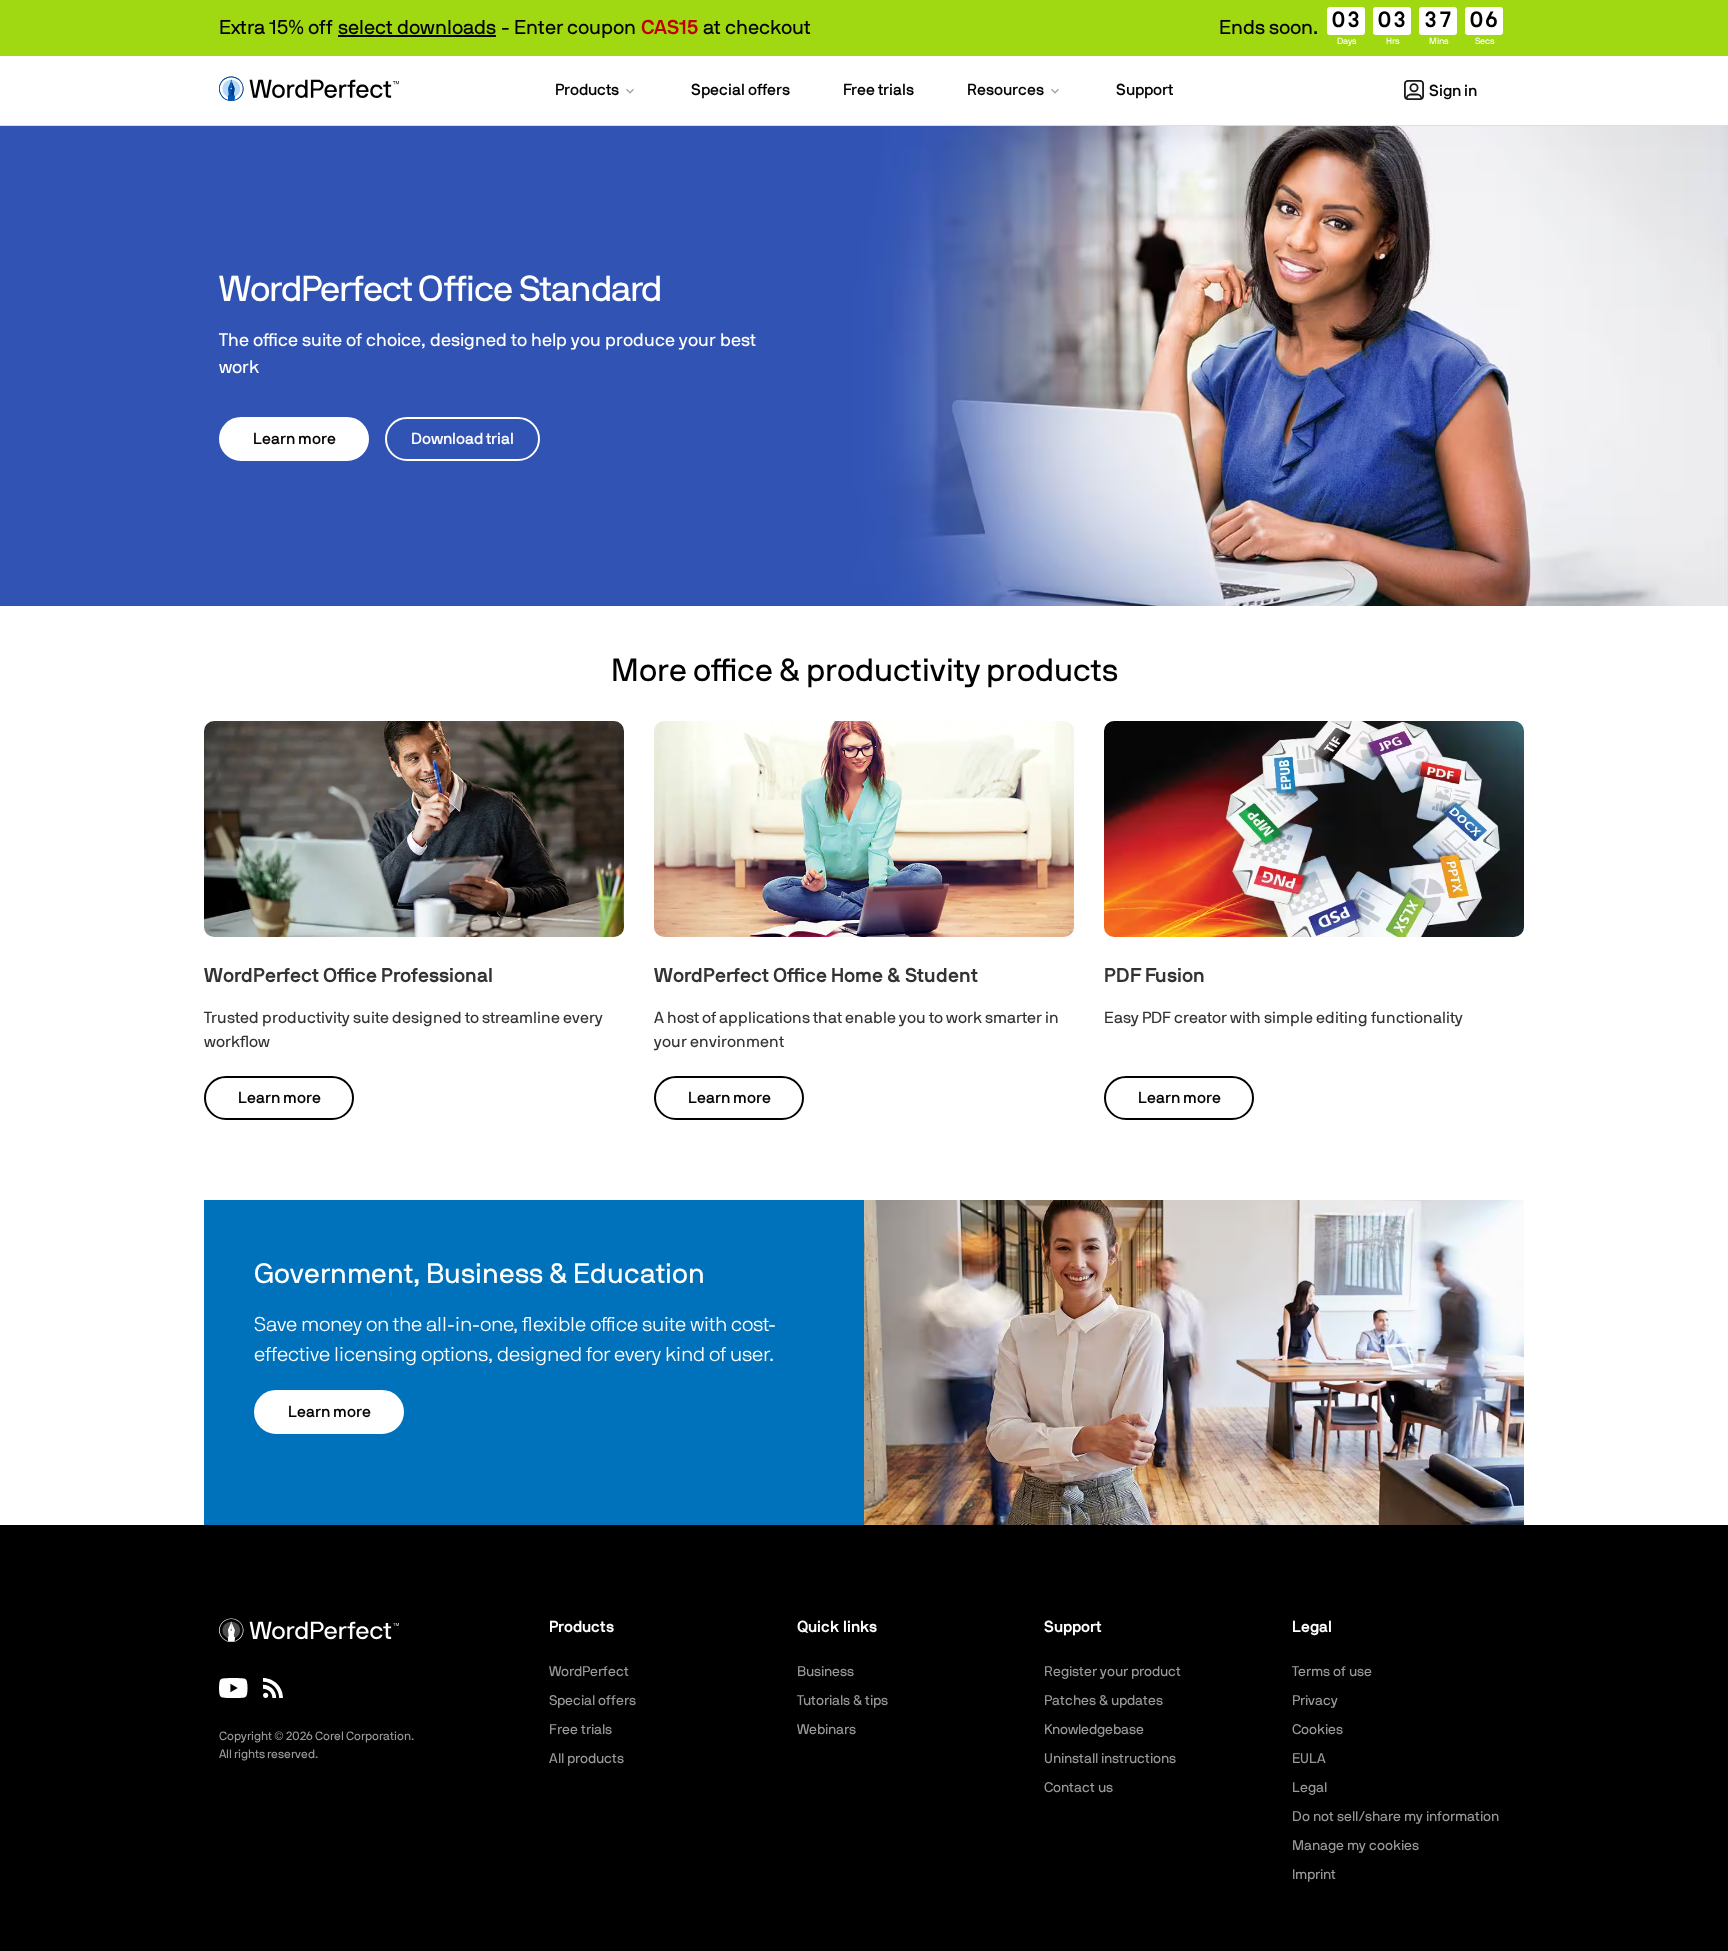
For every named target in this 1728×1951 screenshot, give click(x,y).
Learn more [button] (294, 439)
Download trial (462, 439)
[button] (596, 92)
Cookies (1317, 1730)
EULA (1309, 1759)
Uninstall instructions (1110, 1759)
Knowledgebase (1094, 1730)
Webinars (826, 1730)
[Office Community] (273, 1688)
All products (586, 1759)
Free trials (580, 1730)
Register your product (1112, 1672)
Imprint (1314, 1875)
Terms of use (1332, 1672)
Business (825, 1672)
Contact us (1078, 1788)
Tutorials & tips (842, 1701)
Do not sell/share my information (1395, 1817)
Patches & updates (1103, 1701)
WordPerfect (589, 1672)
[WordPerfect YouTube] (233, 1688)
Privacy (1315, 1701)
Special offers (592, 1701)
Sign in (1453, 91)
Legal (1309, 1788)
